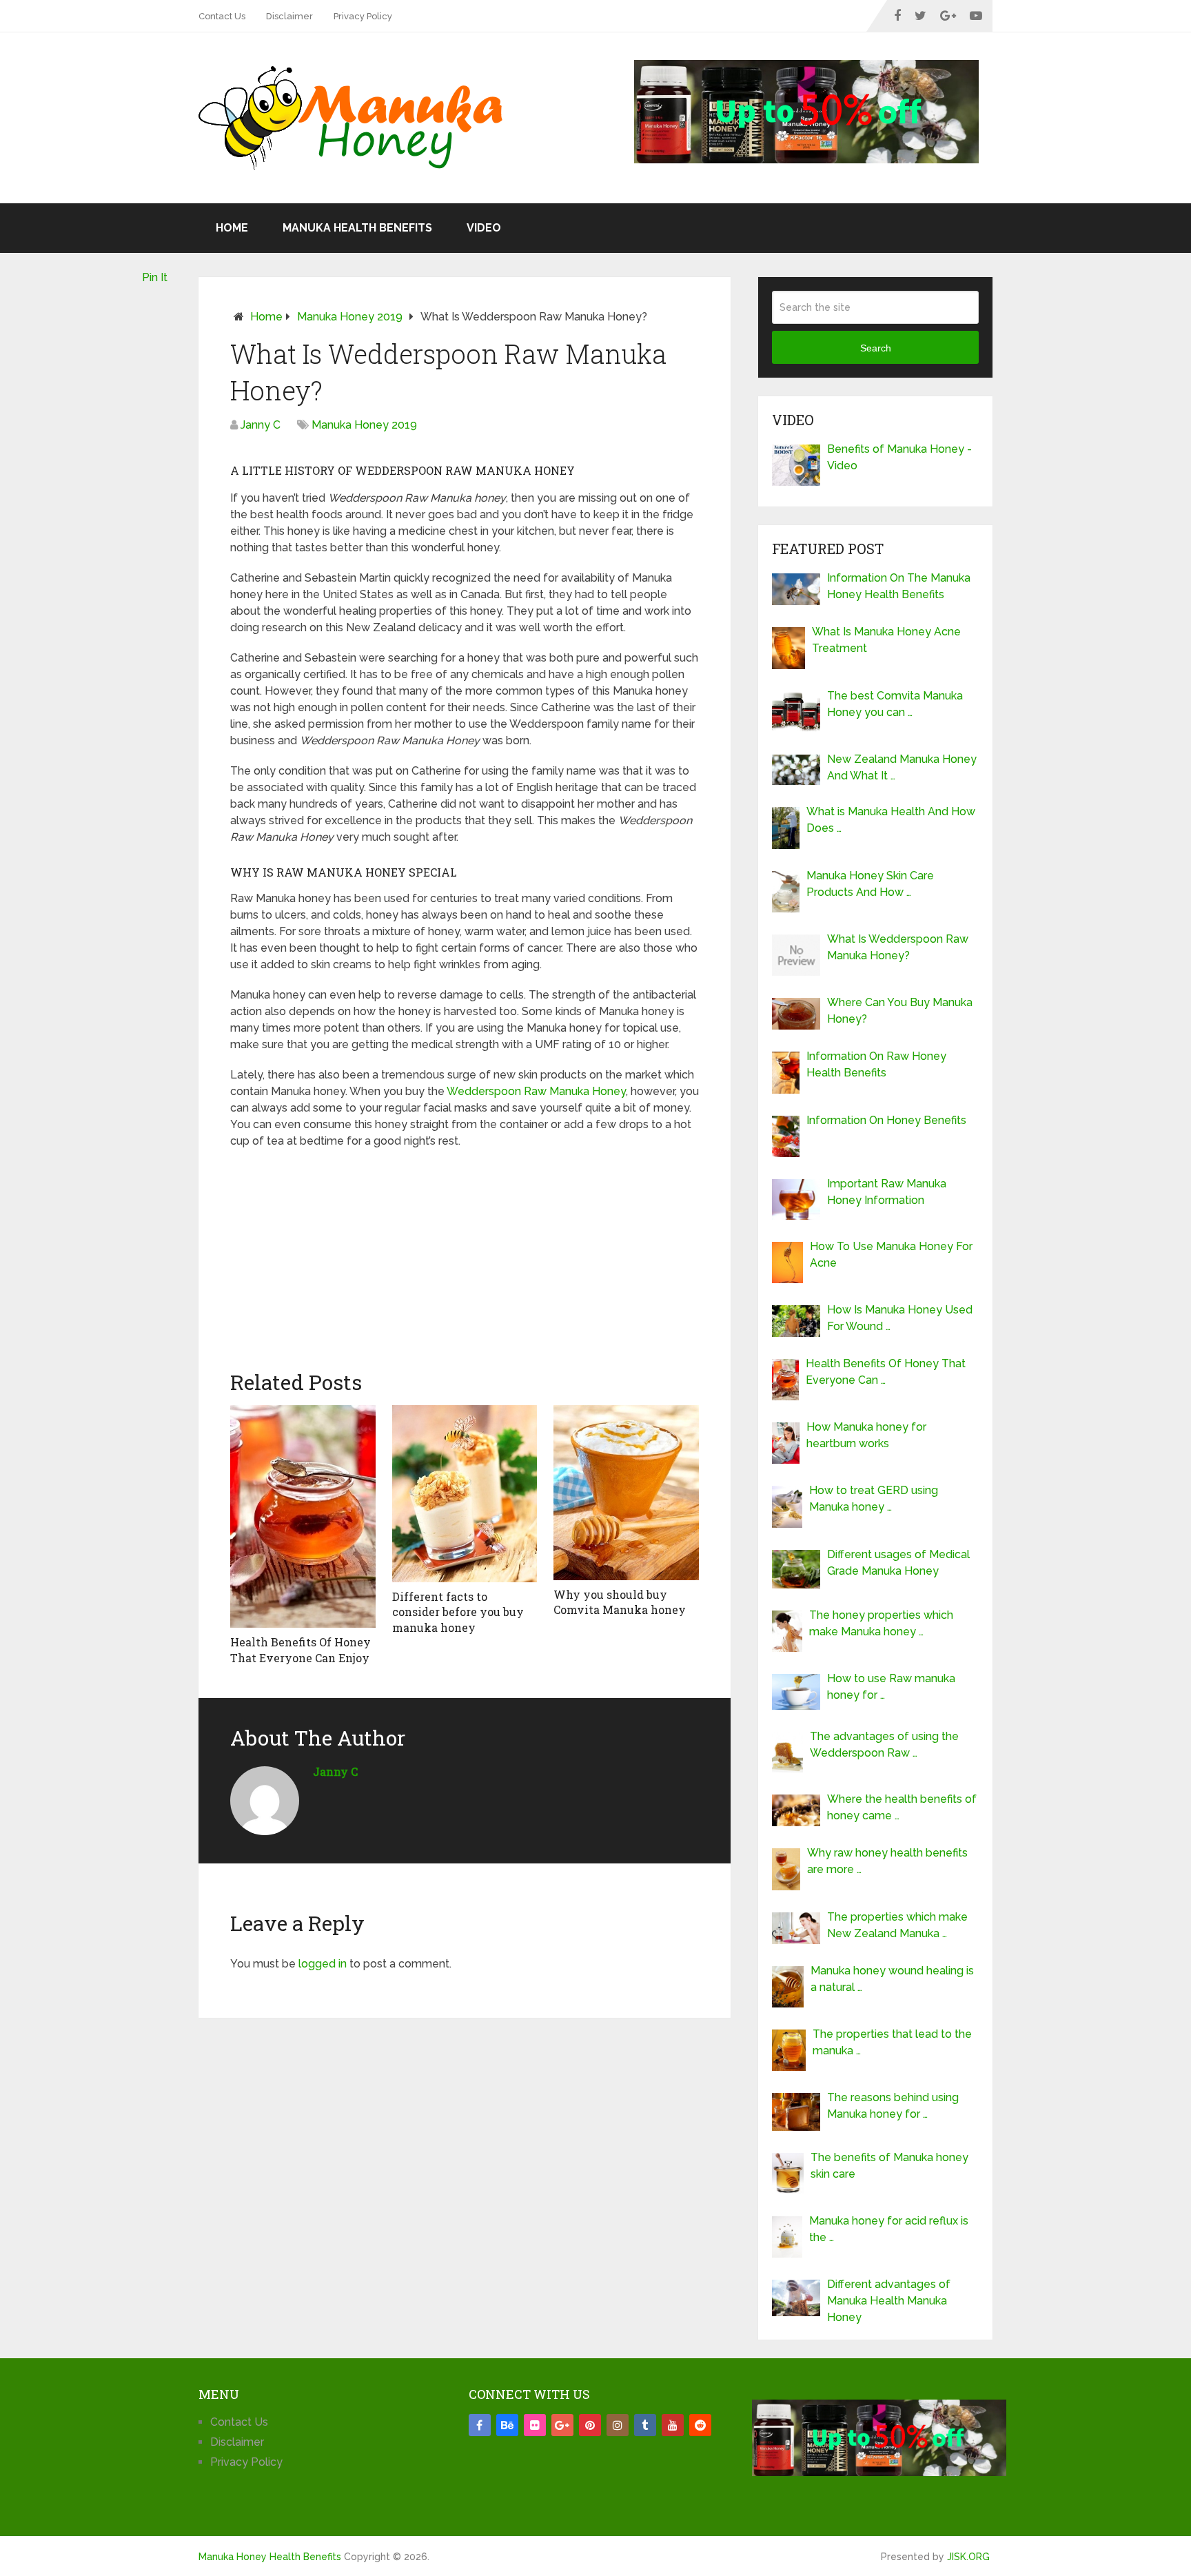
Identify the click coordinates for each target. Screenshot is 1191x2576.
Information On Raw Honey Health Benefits (876, 1064)
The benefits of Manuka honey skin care (889, 2166)
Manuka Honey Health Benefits (270, 2557)
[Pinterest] (590, 2425)
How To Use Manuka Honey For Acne (891, 1255)
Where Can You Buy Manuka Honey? (900, 1011)
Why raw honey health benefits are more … (887, 1861)
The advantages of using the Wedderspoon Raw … (884, 1745)
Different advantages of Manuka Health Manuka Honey (889, 2301)
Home (232, 228)
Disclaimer (289, 16)
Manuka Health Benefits (357, 228)
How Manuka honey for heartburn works (866, 1435)
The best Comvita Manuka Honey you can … (895, 704)
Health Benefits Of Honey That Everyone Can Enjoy (301, 1649)
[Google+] (562, 2425)
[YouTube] (673, 2425)
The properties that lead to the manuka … (892, 2042)
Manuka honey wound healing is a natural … (892, 1979)
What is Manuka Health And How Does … (891, 820)
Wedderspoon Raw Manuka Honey (536, 1091)
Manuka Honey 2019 (350, 317)
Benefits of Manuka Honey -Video (899, 457)
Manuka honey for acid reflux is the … (889, 2229)
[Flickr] (535, 2425)
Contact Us (222, 16)
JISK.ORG (968, 2557)
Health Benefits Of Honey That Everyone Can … (886, 1372)
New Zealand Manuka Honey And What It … (902, 767)
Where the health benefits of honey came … (902, 1807)
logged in (323, 1964)
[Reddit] (700, 2425)
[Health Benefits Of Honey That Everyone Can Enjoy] (303, 1516)
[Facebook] (480, 2425)
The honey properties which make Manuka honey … (881, 1623)
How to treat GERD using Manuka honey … (874, 1499)
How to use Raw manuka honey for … (891, 1687)
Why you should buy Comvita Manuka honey (620, 1602)
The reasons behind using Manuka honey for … (893, 2106)
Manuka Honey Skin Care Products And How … (870, 884)
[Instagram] (618, 2425)
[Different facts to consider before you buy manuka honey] (465, 1494)
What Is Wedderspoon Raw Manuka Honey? (898, 947)
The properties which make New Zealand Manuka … (897, 1925)
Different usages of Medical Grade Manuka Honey (898, 1563)
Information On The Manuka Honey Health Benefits (899, 586)
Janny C (261, 425)
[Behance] (507, 2425)
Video (484, 228)
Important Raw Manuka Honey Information (887, 1192)
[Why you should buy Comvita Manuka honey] (626, 1493)
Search (876, 348)
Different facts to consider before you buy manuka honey (458, 1612)
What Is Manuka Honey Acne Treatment (886, 640)
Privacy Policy (363, 16)
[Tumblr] (645, 2425)
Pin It (155, 277)
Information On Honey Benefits (886, 1120)
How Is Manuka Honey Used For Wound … (900, 1318)
